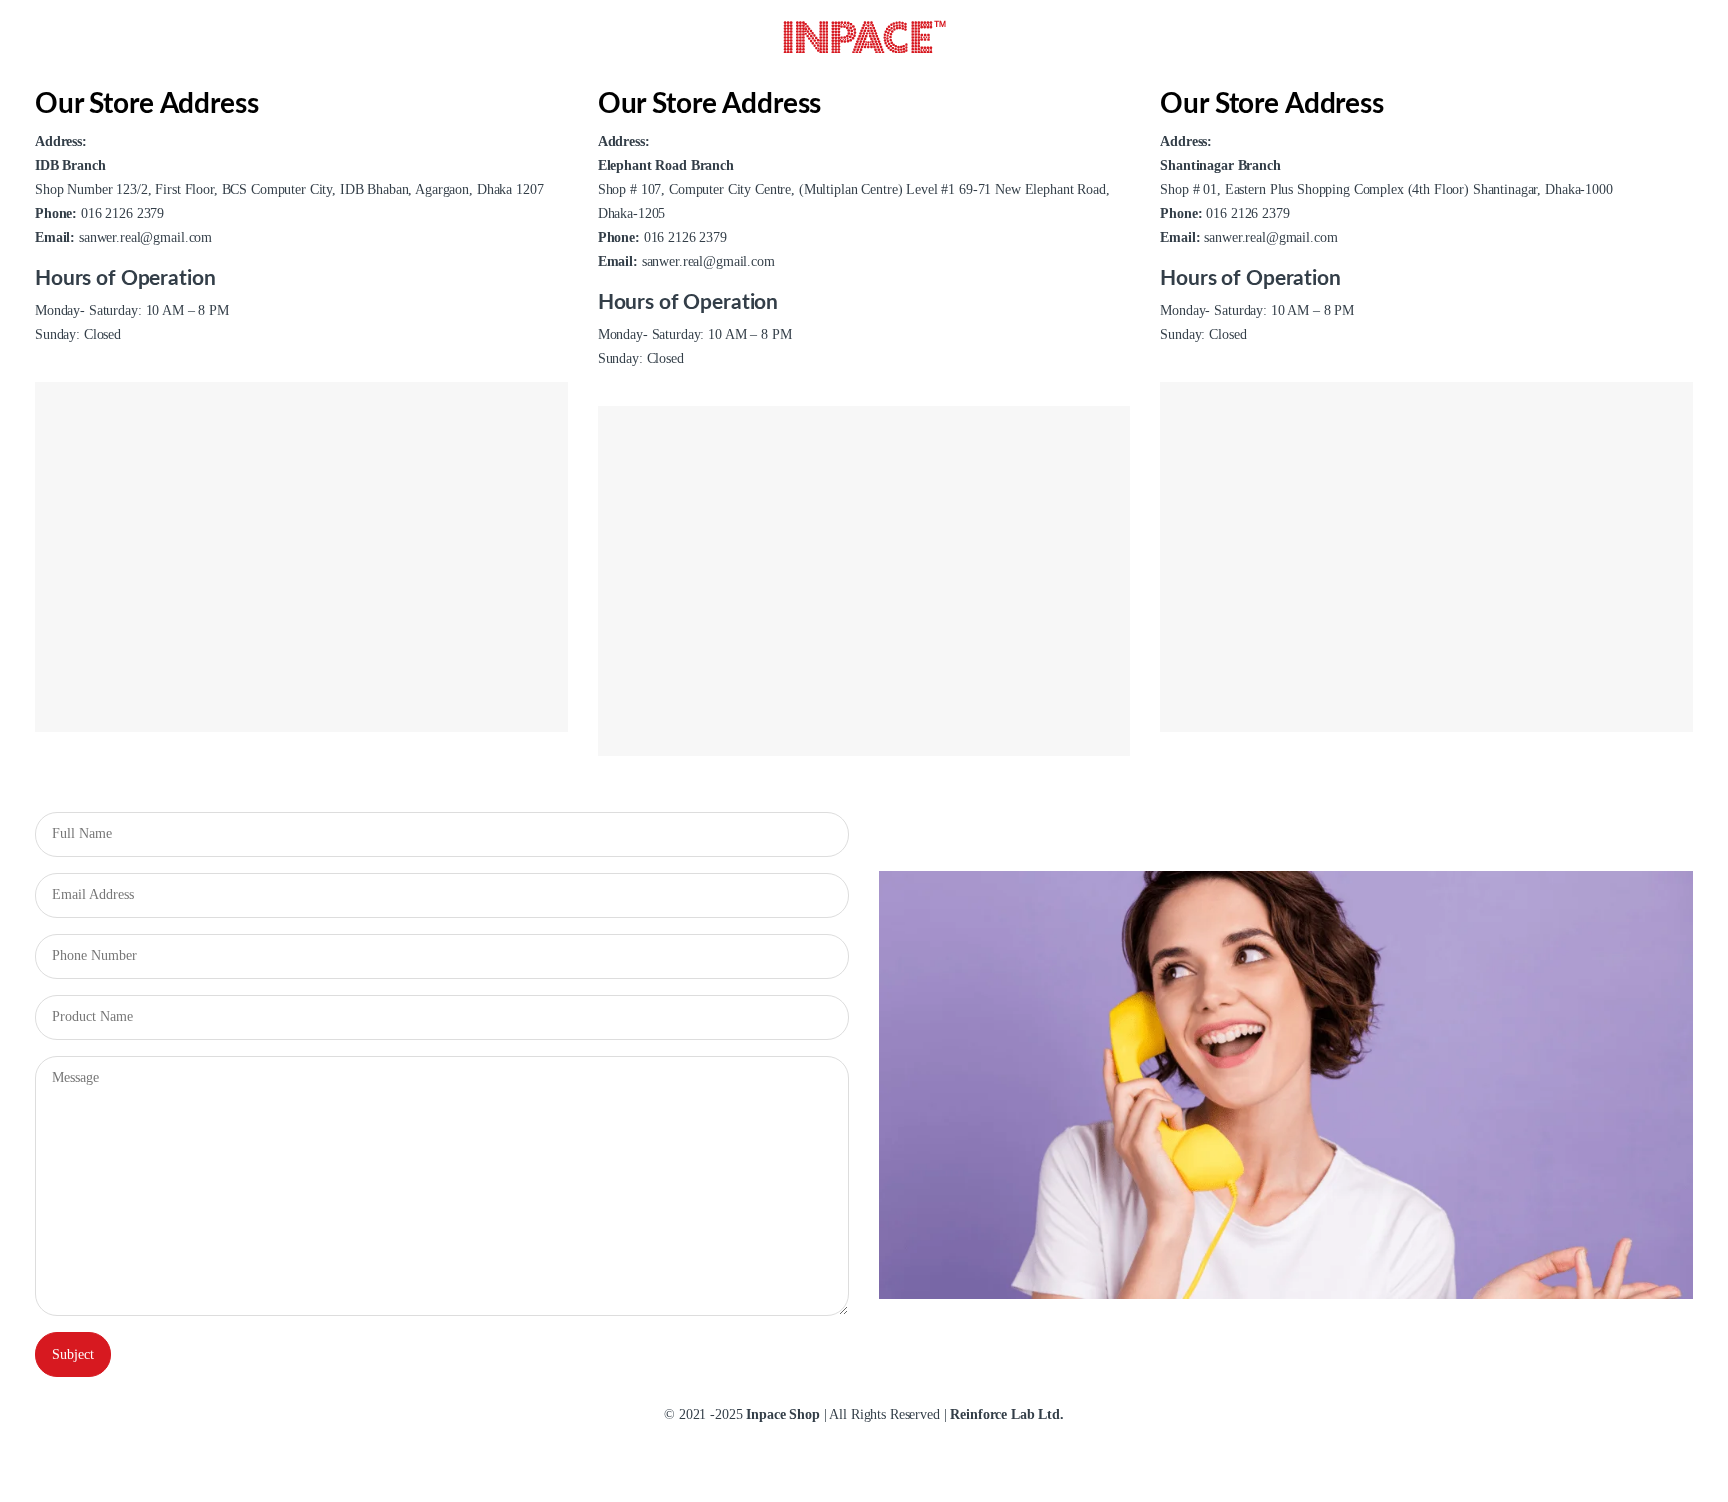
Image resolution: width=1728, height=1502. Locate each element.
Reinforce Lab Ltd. (1006, 1414)
